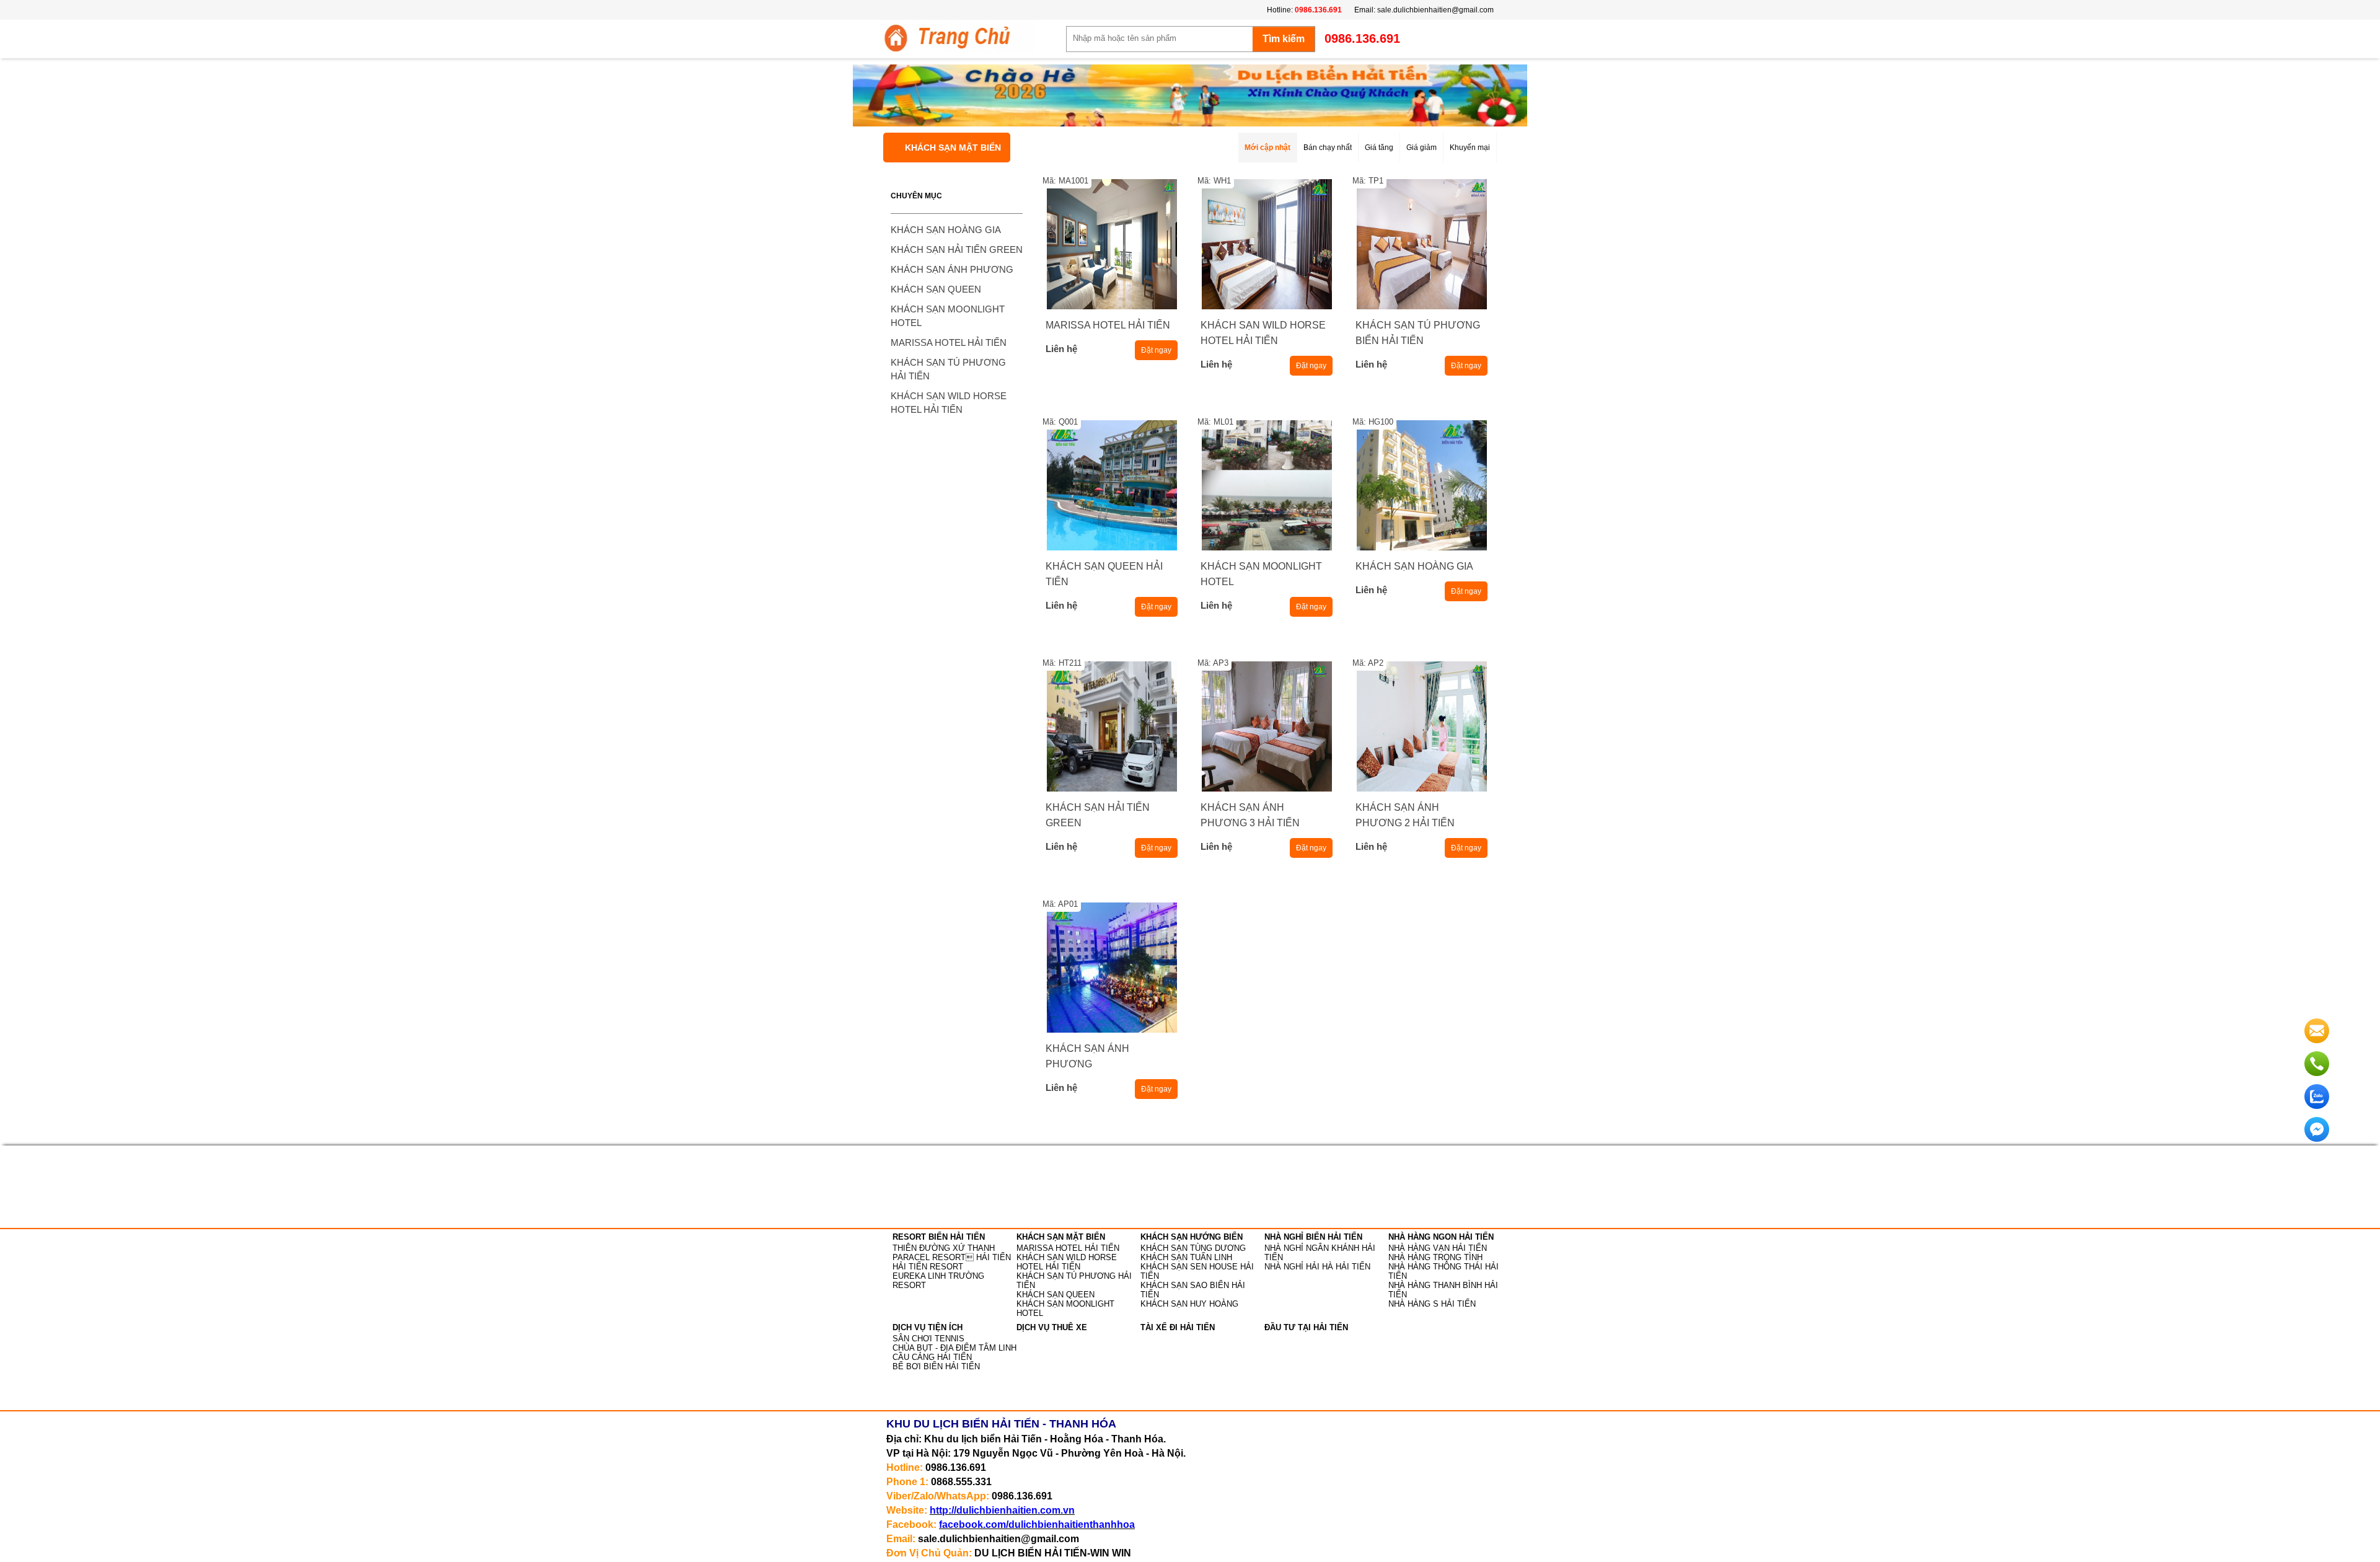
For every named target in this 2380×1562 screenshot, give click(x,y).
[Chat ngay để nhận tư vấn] (2317, 1139)
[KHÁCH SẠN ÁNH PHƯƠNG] (1112, 968)
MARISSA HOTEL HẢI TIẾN (949, 342)
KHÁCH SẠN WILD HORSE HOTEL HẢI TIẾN (1067, 1262)
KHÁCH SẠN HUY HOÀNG (1189, 1304)
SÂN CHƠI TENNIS (928, 1339)
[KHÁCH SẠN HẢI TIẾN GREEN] (1112, 726)
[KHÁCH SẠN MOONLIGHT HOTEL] (1267, 485)
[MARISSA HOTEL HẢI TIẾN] (1112, 244)
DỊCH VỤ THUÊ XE (1052, 1327)
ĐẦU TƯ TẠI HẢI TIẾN (1306, 1327)
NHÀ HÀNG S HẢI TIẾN (1432, 1304)
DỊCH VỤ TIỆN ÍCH (928, 1327)
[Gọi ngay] (2317, 1074)
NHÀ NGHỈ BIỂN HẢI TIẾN (1313, 1237)
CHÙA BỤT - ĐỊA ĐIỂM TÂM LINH (954, 1348)
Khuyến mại (1470, 148)
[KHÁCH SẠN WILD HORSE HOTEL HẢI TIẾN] (1267, 244)
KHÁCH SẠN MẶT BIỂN (953, 148)
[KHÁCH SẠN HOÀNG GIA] (1421, 485)
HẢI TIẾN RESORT (928, 1267)
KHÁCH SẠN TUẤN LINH (1186, 1257)
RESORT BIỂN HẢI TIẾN (939, 1237)
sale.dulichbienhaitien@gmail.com (1435, 10)
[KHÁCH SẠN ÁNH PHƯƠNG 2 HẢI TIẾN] (1421, 726)
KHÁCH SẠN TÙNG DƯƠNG (1193, 1248)
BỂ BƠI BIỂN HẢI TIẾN (936, 1366)
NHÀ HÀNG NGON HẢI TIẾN (1441, 1237)
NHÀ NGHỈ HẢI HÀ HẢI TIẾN (1317, 1267)
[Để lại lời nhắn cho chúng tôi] (2317, 1041)
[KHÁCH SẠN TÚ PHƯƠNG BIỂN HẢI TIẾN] (1421, 244)
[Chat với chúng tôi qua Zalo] (2317, 1106)
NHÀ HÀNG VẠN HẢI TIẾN (1438, 1248)
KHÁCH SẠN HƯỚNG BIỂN (1192, 1237)
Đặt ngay (1156, 350)
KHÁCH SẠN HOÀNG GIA (946, 230)
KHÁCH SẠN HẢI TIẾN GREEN (957, 249)
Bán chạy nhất (1328, 148)
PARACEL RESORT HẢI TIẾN (952, 1257)
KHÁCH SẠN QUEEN (936, 289)
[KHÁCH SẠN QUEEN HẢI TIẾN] (1112, 485)
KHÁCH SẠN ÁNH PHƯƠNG (952, 269)
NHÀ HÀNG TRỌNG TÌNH (1435, 1257)
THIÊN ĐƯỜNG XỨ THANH (944, 1248)
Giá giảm (1421, 148)
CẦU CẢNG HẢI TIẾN (932, 1357)
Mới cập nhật (1267, 148)
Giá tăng (1379, 148)
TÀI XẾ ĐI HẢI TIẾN (1178, 1327)
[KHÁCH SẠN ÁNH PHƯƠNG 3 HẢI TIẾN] (1267, 726)
